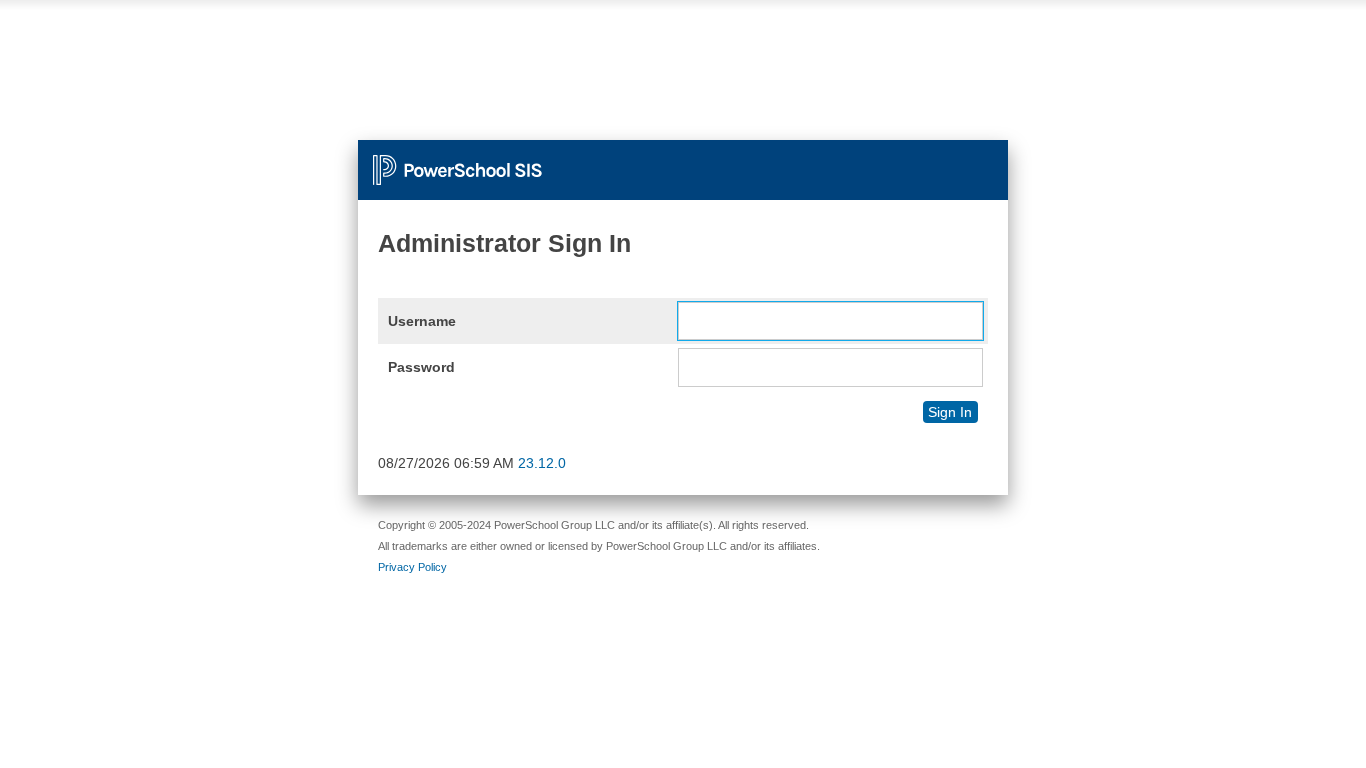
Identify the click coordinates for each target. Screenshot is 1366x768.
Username (422, 321)
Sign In (950, 412)
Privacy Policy (412, 567)
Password (421, 367)
